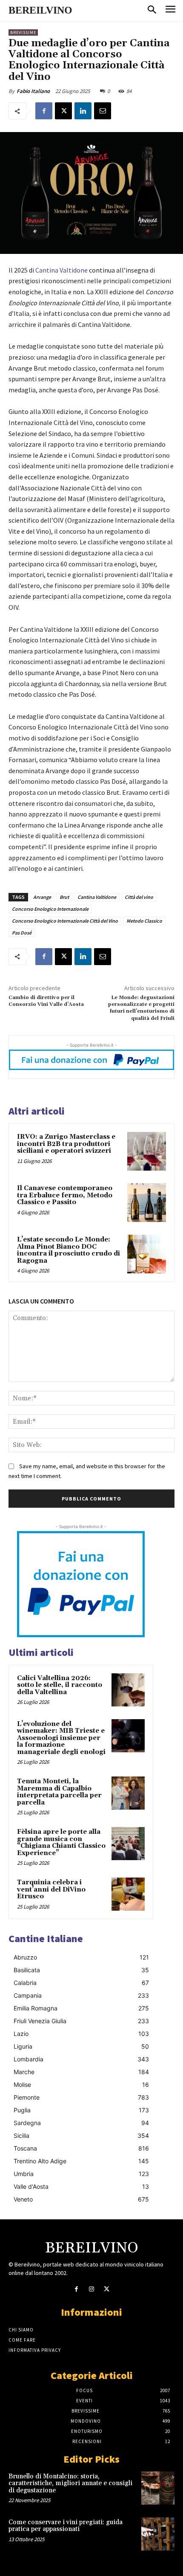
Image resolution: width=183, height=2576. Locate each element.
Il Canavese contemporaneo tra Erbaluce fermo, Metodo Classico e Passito (65, 1195)
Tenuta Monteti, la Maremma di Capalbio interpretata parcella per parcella (59, 1792)
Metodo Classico (144, 921)
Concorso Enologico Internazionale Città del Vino (65, 921)
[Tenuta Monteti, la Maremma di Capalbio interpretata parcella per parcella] (128, 1793)
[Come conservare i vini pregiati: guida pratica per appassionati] (158, 2534)
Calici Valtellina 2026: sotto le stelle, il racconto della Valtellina (60, 1685)
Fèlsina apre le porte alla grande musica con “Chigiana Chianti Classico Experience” (61, 1843)
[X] (63, 111)
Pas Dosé (22, 933)
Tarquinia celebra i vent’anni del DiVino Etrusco (51, 1889)
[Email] (103, 111)
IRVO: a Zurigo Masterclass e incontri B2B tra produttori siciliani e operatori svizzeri (66, 1144)
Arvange (42, 897)
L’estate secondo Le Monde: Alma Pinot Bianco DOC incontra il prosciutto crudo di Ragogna (69, 1250)
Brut (64, 897)
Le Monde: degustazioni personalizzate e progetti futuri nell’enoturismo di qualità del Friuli (141, 1008)
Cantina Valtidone (61, 270)
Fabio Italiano (33, 91)
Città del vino (139, 897)
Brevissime (23, 32)
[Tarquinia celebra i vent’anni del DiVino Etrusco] (128, 1894)
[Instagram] (91, 2289)
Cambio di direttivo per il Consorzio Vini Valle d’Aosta (46, 1001)
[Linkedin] (83, 111)
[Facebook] (44, 111)
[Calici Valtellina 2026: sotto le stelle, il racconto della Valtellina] (128, 1690)
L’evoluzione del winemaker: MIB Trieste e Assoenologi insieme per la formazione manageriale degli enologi (61, 1738)
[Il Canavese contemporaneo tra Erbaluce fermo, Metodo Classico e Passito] (147, 1203)
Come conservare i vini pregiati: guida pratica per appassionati (66, 2526)
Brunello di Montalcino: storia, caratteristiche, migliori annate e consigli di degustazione (70, 2483)
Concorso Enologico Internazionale (50, 909)
